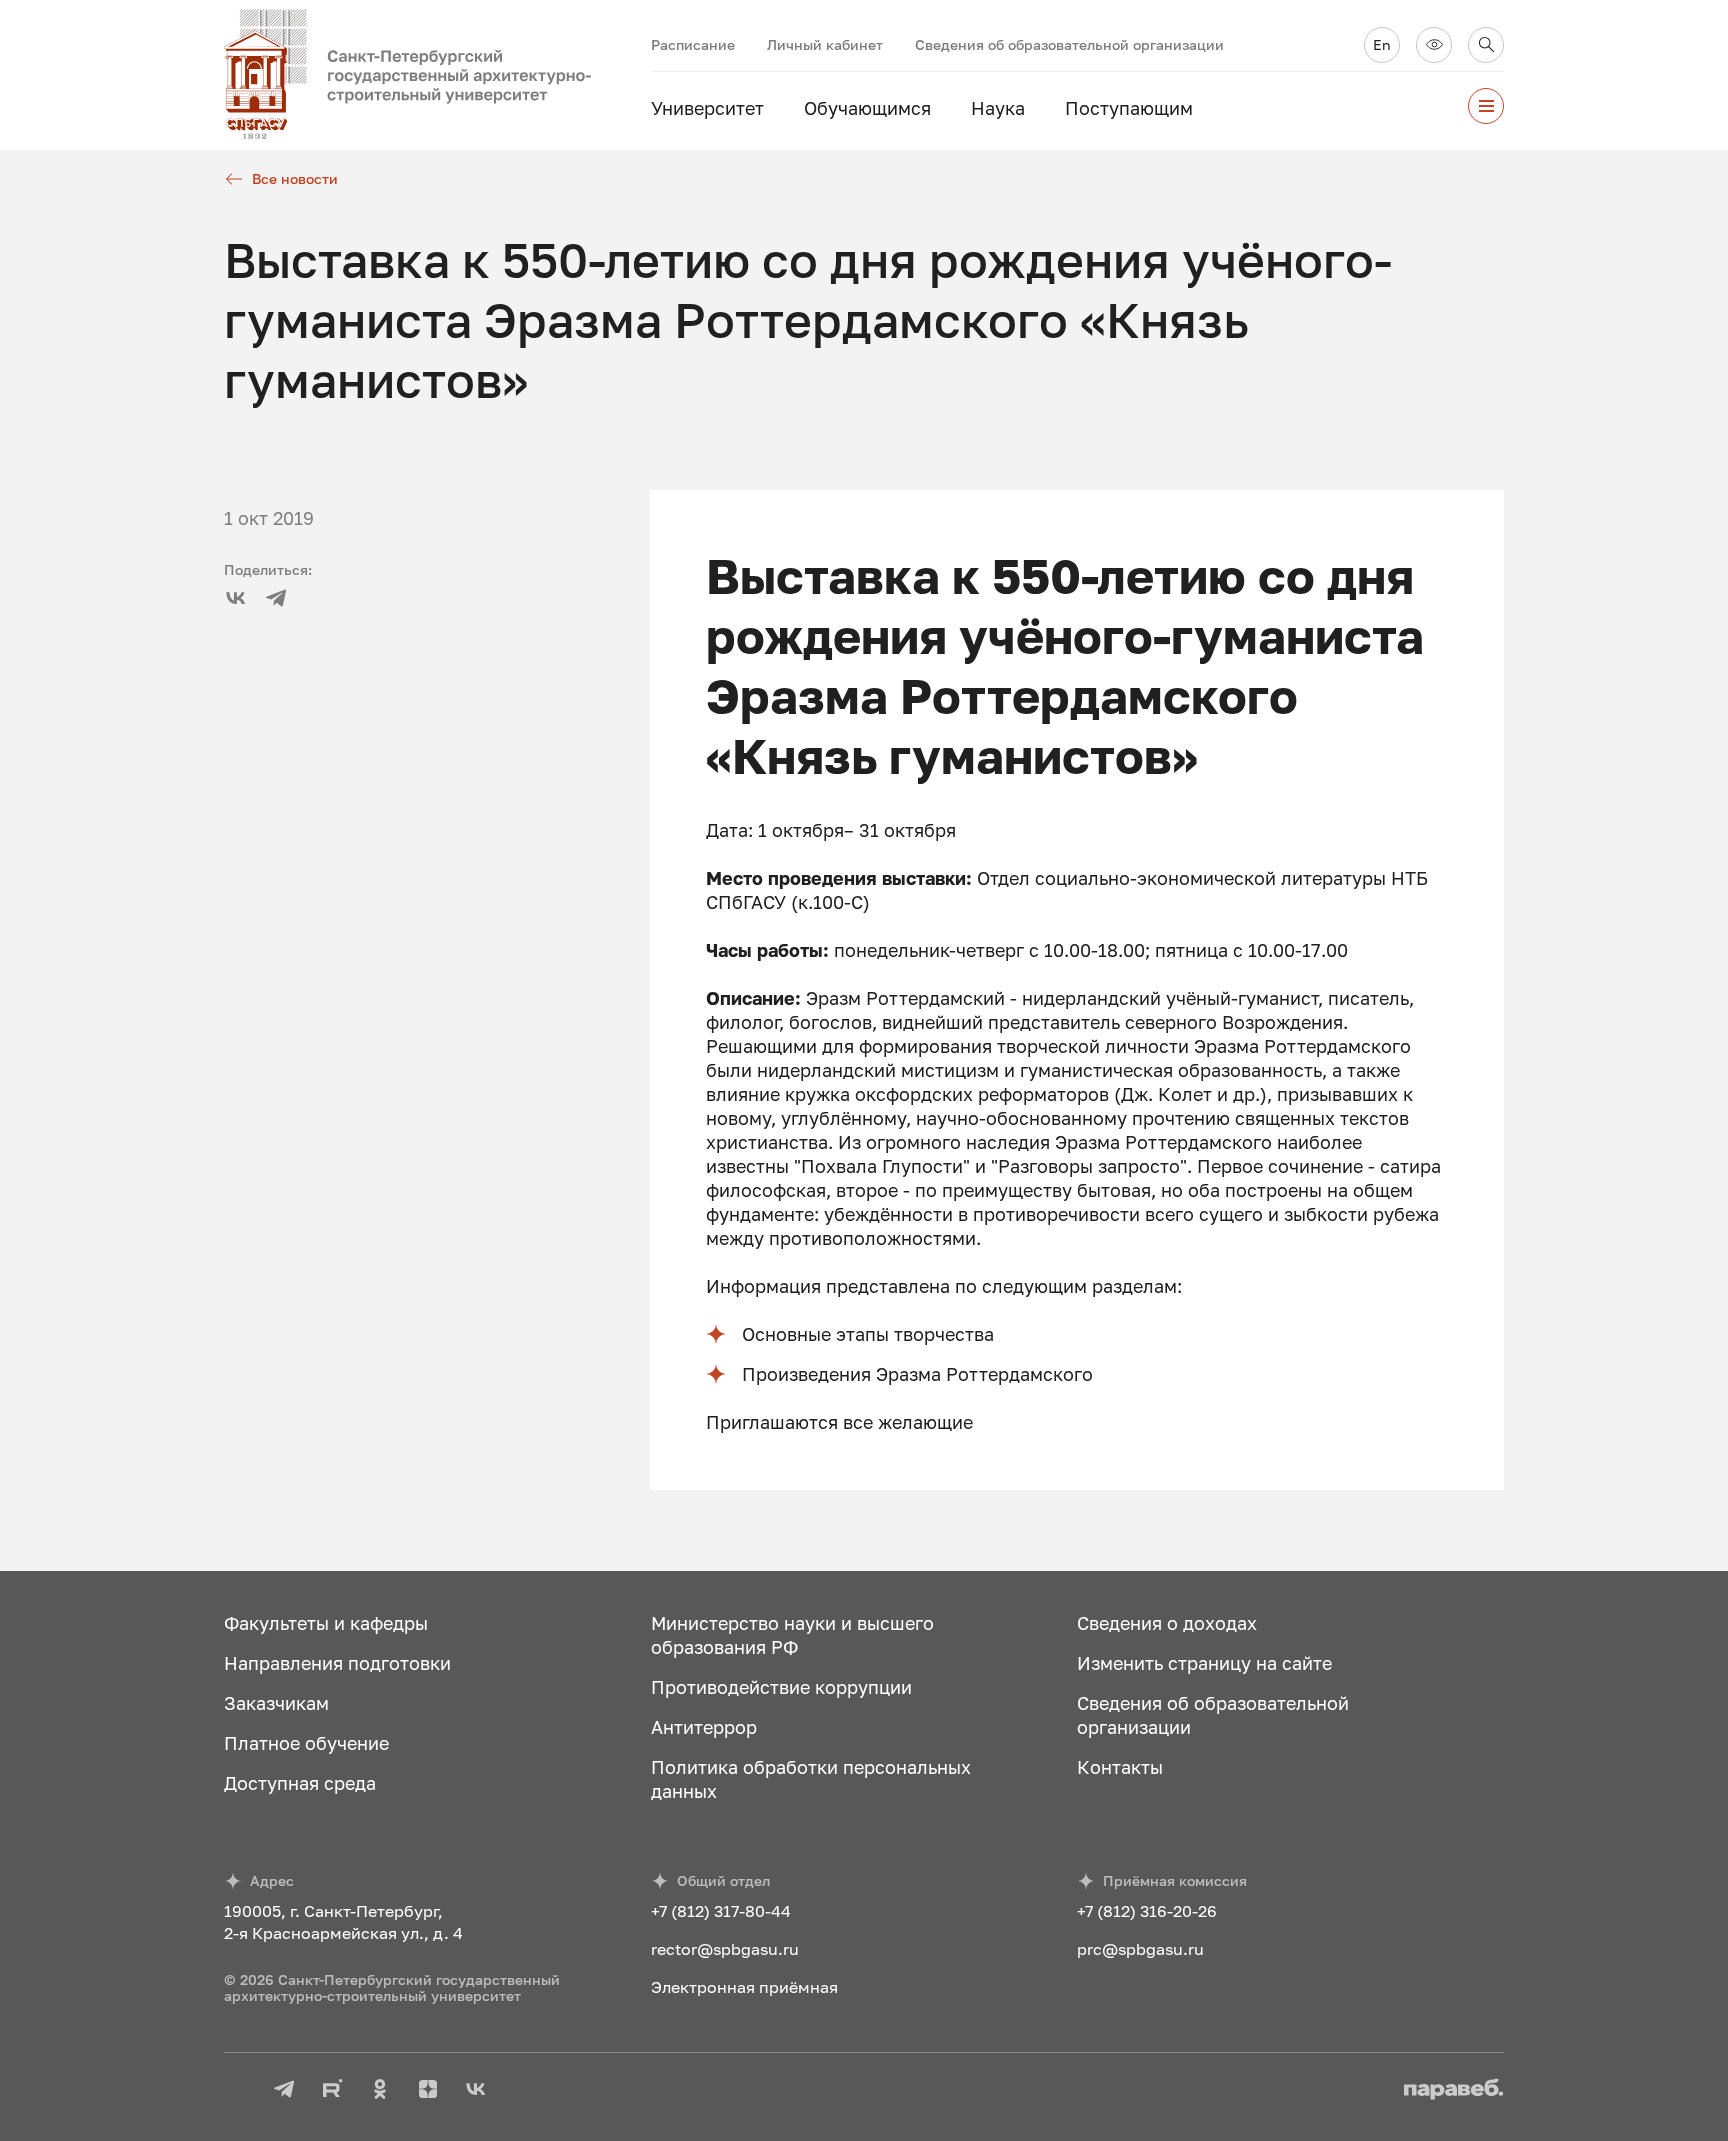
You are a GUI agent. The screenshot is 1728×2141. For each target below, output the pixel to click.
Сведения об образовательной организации (1069, 44)
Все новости (295, 178)
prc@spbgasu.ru (1140, 1949)
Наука (998, 108)
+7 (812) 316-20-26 (1147, 1911)
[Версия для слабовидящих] (1434, 45)
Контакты (1120, 1767)
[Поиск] (1486, 45)
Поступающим (1129, 108)
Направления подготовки (337, 1663)
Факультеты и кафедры (326, 1623)
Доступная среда (300, 1783)
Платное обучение (306, 1743)
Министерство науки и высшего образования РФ (792, 1635)
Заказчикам (276, 1703)
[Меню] (1486, 106)
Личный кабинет (825, 44)
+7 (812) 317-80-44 (721, 1911)
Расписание (693, 44)
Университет (707, 108)
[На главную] (437, 75)
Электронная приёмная (744, 1987)
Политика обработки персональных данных (811, 1779)
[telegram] (276, 598)
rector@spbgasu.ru (725, 1949)
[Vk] (236, 598)
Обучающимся (867, 108)
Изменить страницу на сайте (1204, 1663)
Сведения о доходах (1167, 1623)
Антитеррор (704, 1727)
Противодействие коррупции (781, 1687)
